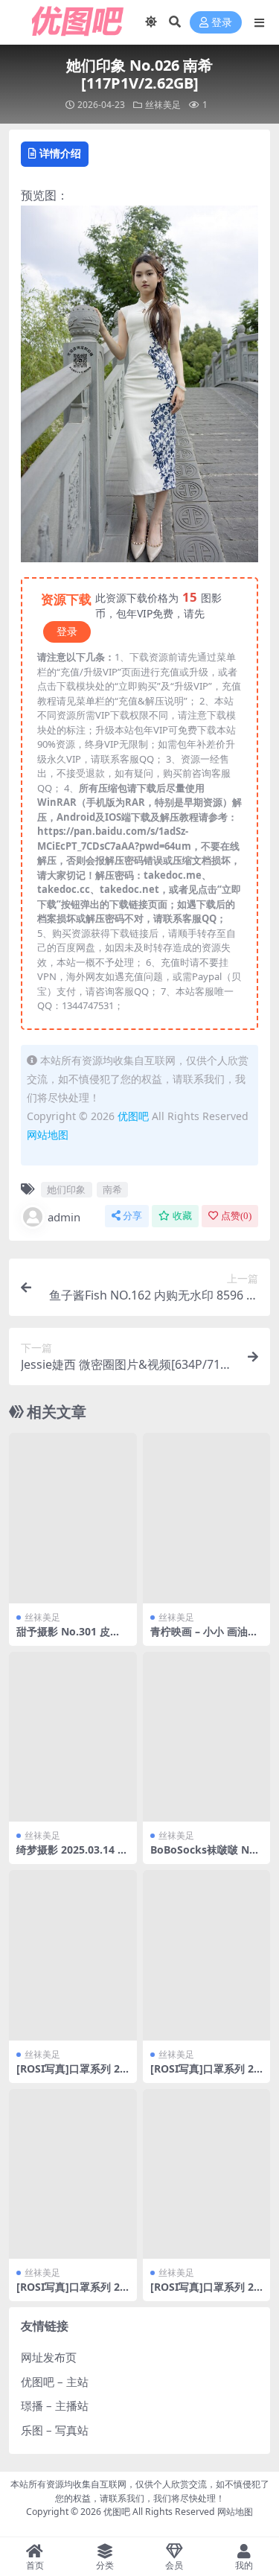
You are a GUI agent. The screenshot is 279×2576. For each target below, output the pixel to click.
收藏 (182, 1216)
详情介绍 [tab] (60, 153)
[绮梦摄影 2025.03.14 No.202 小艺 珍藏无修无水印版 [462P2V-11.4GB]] (73, 1737)
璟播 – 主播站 (55, 2405)
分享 (132, 1216)
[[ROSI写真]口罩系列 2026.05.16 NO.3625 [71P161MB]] (73, 2174)
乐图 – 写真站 (55, 2430)
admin (64, 1217)
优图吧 (133, 1116)
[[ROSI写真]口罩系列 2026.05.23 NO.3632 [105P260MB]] (207, 1955)
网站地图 (48, 1135)
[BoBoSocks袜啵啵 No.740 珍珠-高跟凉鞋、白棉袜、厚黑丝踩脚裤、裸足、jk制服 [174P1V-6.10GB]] (207, 1737)
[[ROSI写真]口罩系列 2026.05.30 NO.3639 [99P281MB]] (73, 1955)
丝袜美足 (163, 105)
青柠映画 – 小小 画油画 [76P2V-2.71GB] (204, 1638)
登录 (222, 23)
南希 (112, 1189)
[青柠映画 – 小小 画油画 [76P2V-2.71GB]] (207, 1518)
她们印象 (66, 1189)
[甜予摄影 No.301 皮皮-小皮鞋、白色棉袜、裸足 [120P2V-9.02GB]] (73, 1518)
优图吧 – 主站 (55, 2382)
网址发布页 (49, 2357)
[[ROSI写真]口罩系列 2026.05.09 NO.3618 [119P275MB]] (207, 2174)
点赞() (236, 1216)
